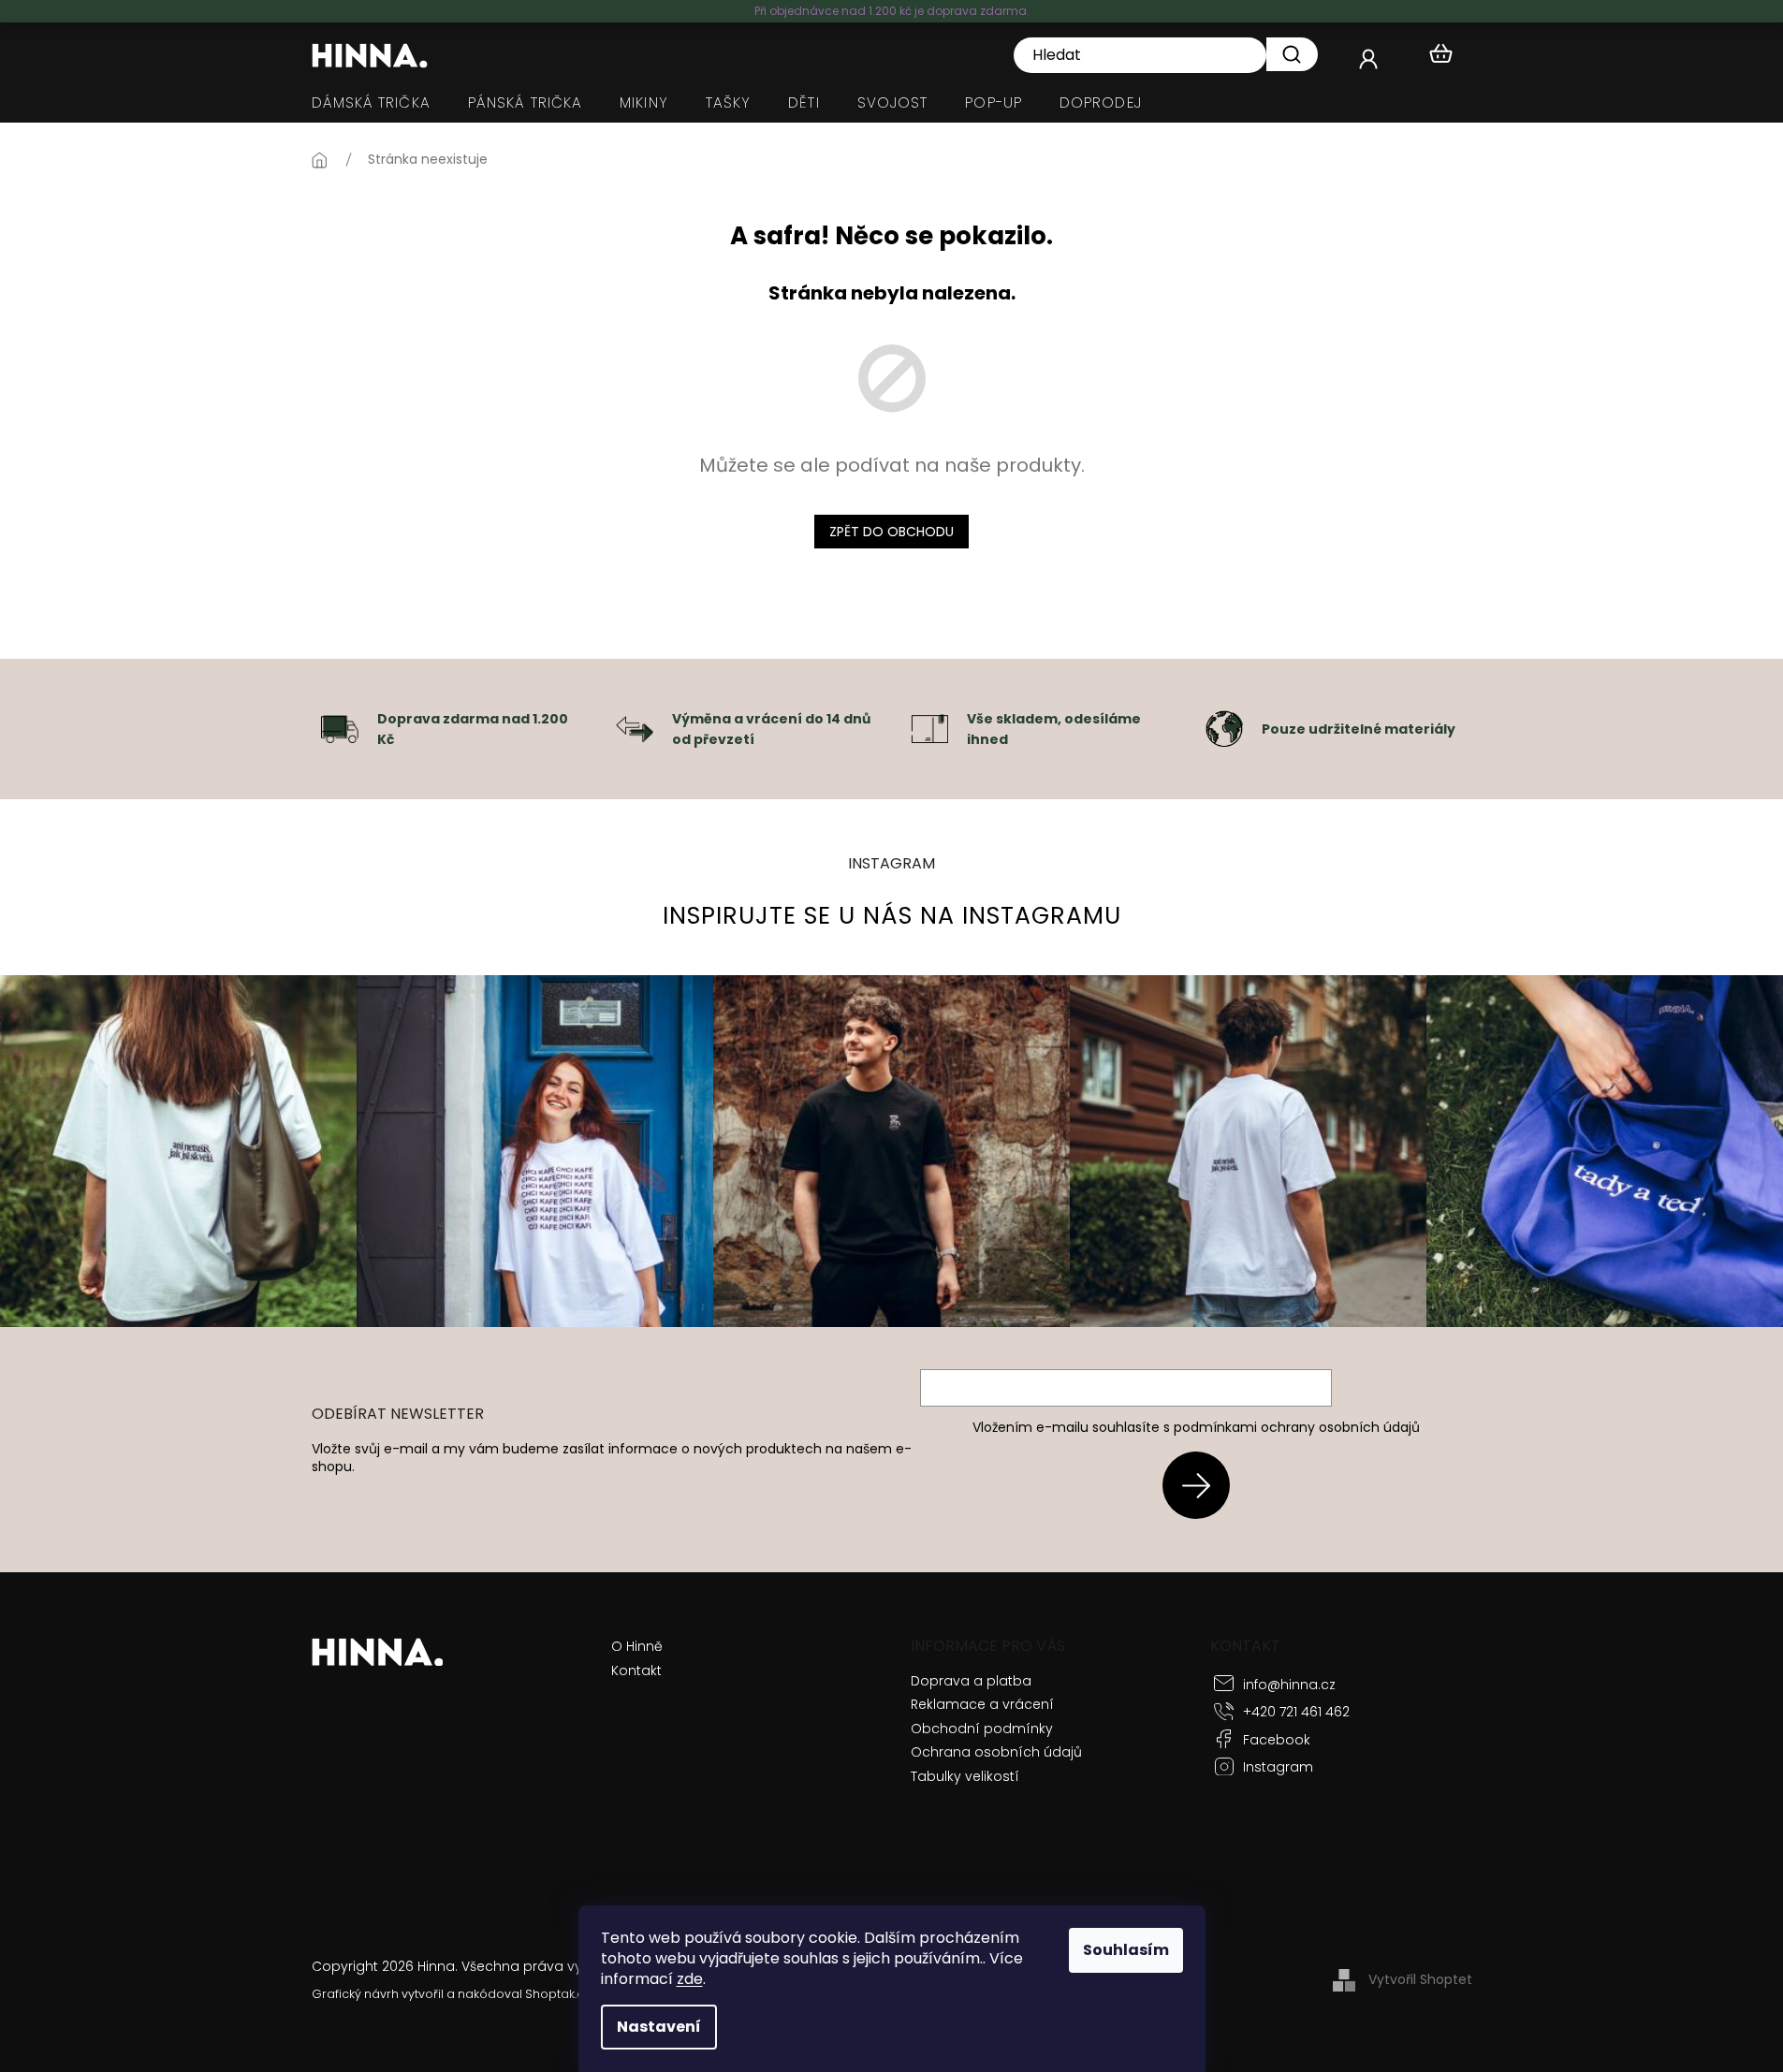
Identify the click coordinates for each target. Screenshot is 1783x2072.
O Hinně (637, 1647)
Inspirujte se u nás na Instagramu (892, 916)
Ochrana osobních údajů (996, 1752)
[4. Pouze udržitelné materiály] (1224, 728)
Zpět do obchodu (891, 532)
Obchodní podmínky (982, 1729)
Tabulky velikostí (965, 1776)
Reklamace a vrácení (982, 1704)
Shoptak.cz (557, 1994)
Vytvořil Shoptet (1420, 1979)
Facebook (1277, 1740)
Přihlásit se (1203, 1485)
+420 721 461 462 (1296, 1712)
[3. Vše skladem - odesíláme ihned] (929, 728)
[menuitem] (371, 103)
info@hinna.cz (1289, 1685)
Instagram (1278, 1767)
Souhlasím (1126, 1950)
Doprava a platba (971, 1681)
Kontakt (636, 1671)
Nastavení (659, 2027)
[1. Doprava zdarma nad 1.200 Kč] (340, 728)
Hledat (1292, 54)
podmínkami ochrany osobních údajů (1297, 1427)
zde (690, 1979)
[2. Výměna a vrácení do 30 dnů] (635, 728)
